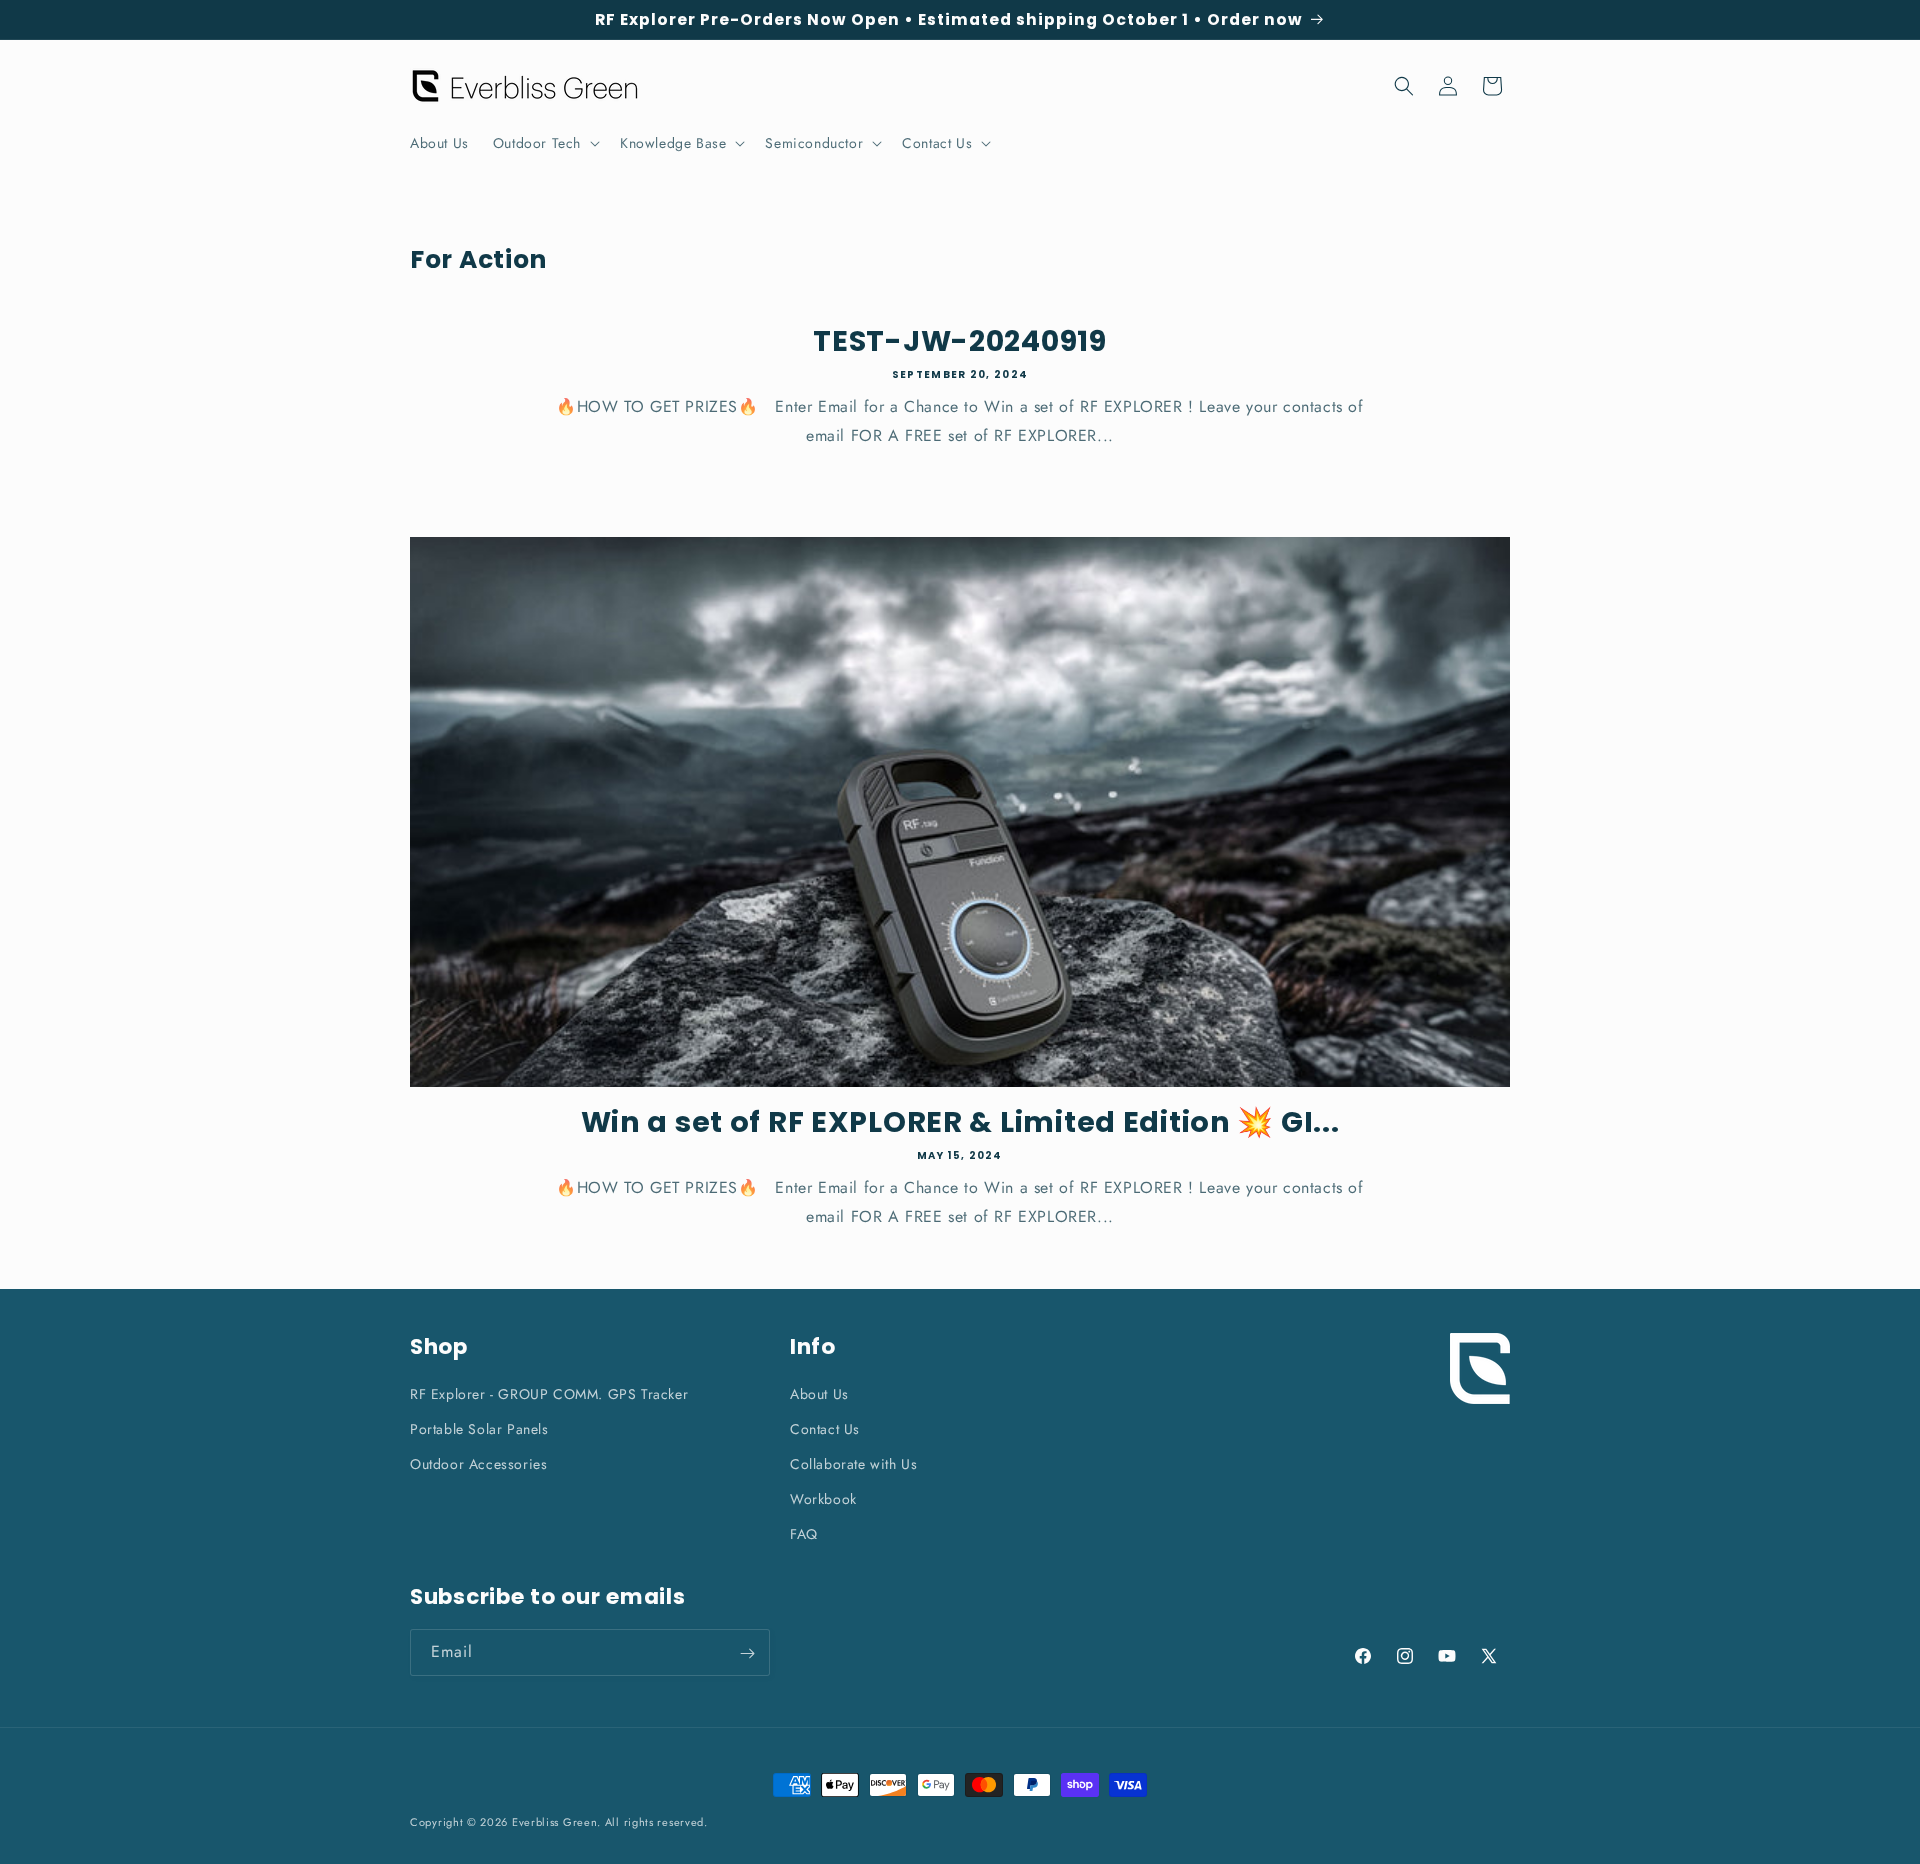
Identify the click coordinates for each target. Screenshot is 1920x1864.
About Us (819, 1394)
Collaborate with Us (853, 1464)
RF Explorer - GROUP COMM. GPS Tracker (549, 1394)
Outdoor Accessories (478, 1464)
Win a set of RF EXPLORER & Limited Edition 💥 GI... (960, 1122)
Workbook (823, 1499)
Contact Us (825, 1429)
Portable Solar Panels (479, 1429)
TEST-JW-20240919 (960, 341)
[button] (544, 143)
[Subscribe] (747, 1653)
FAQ (804, 1534)
